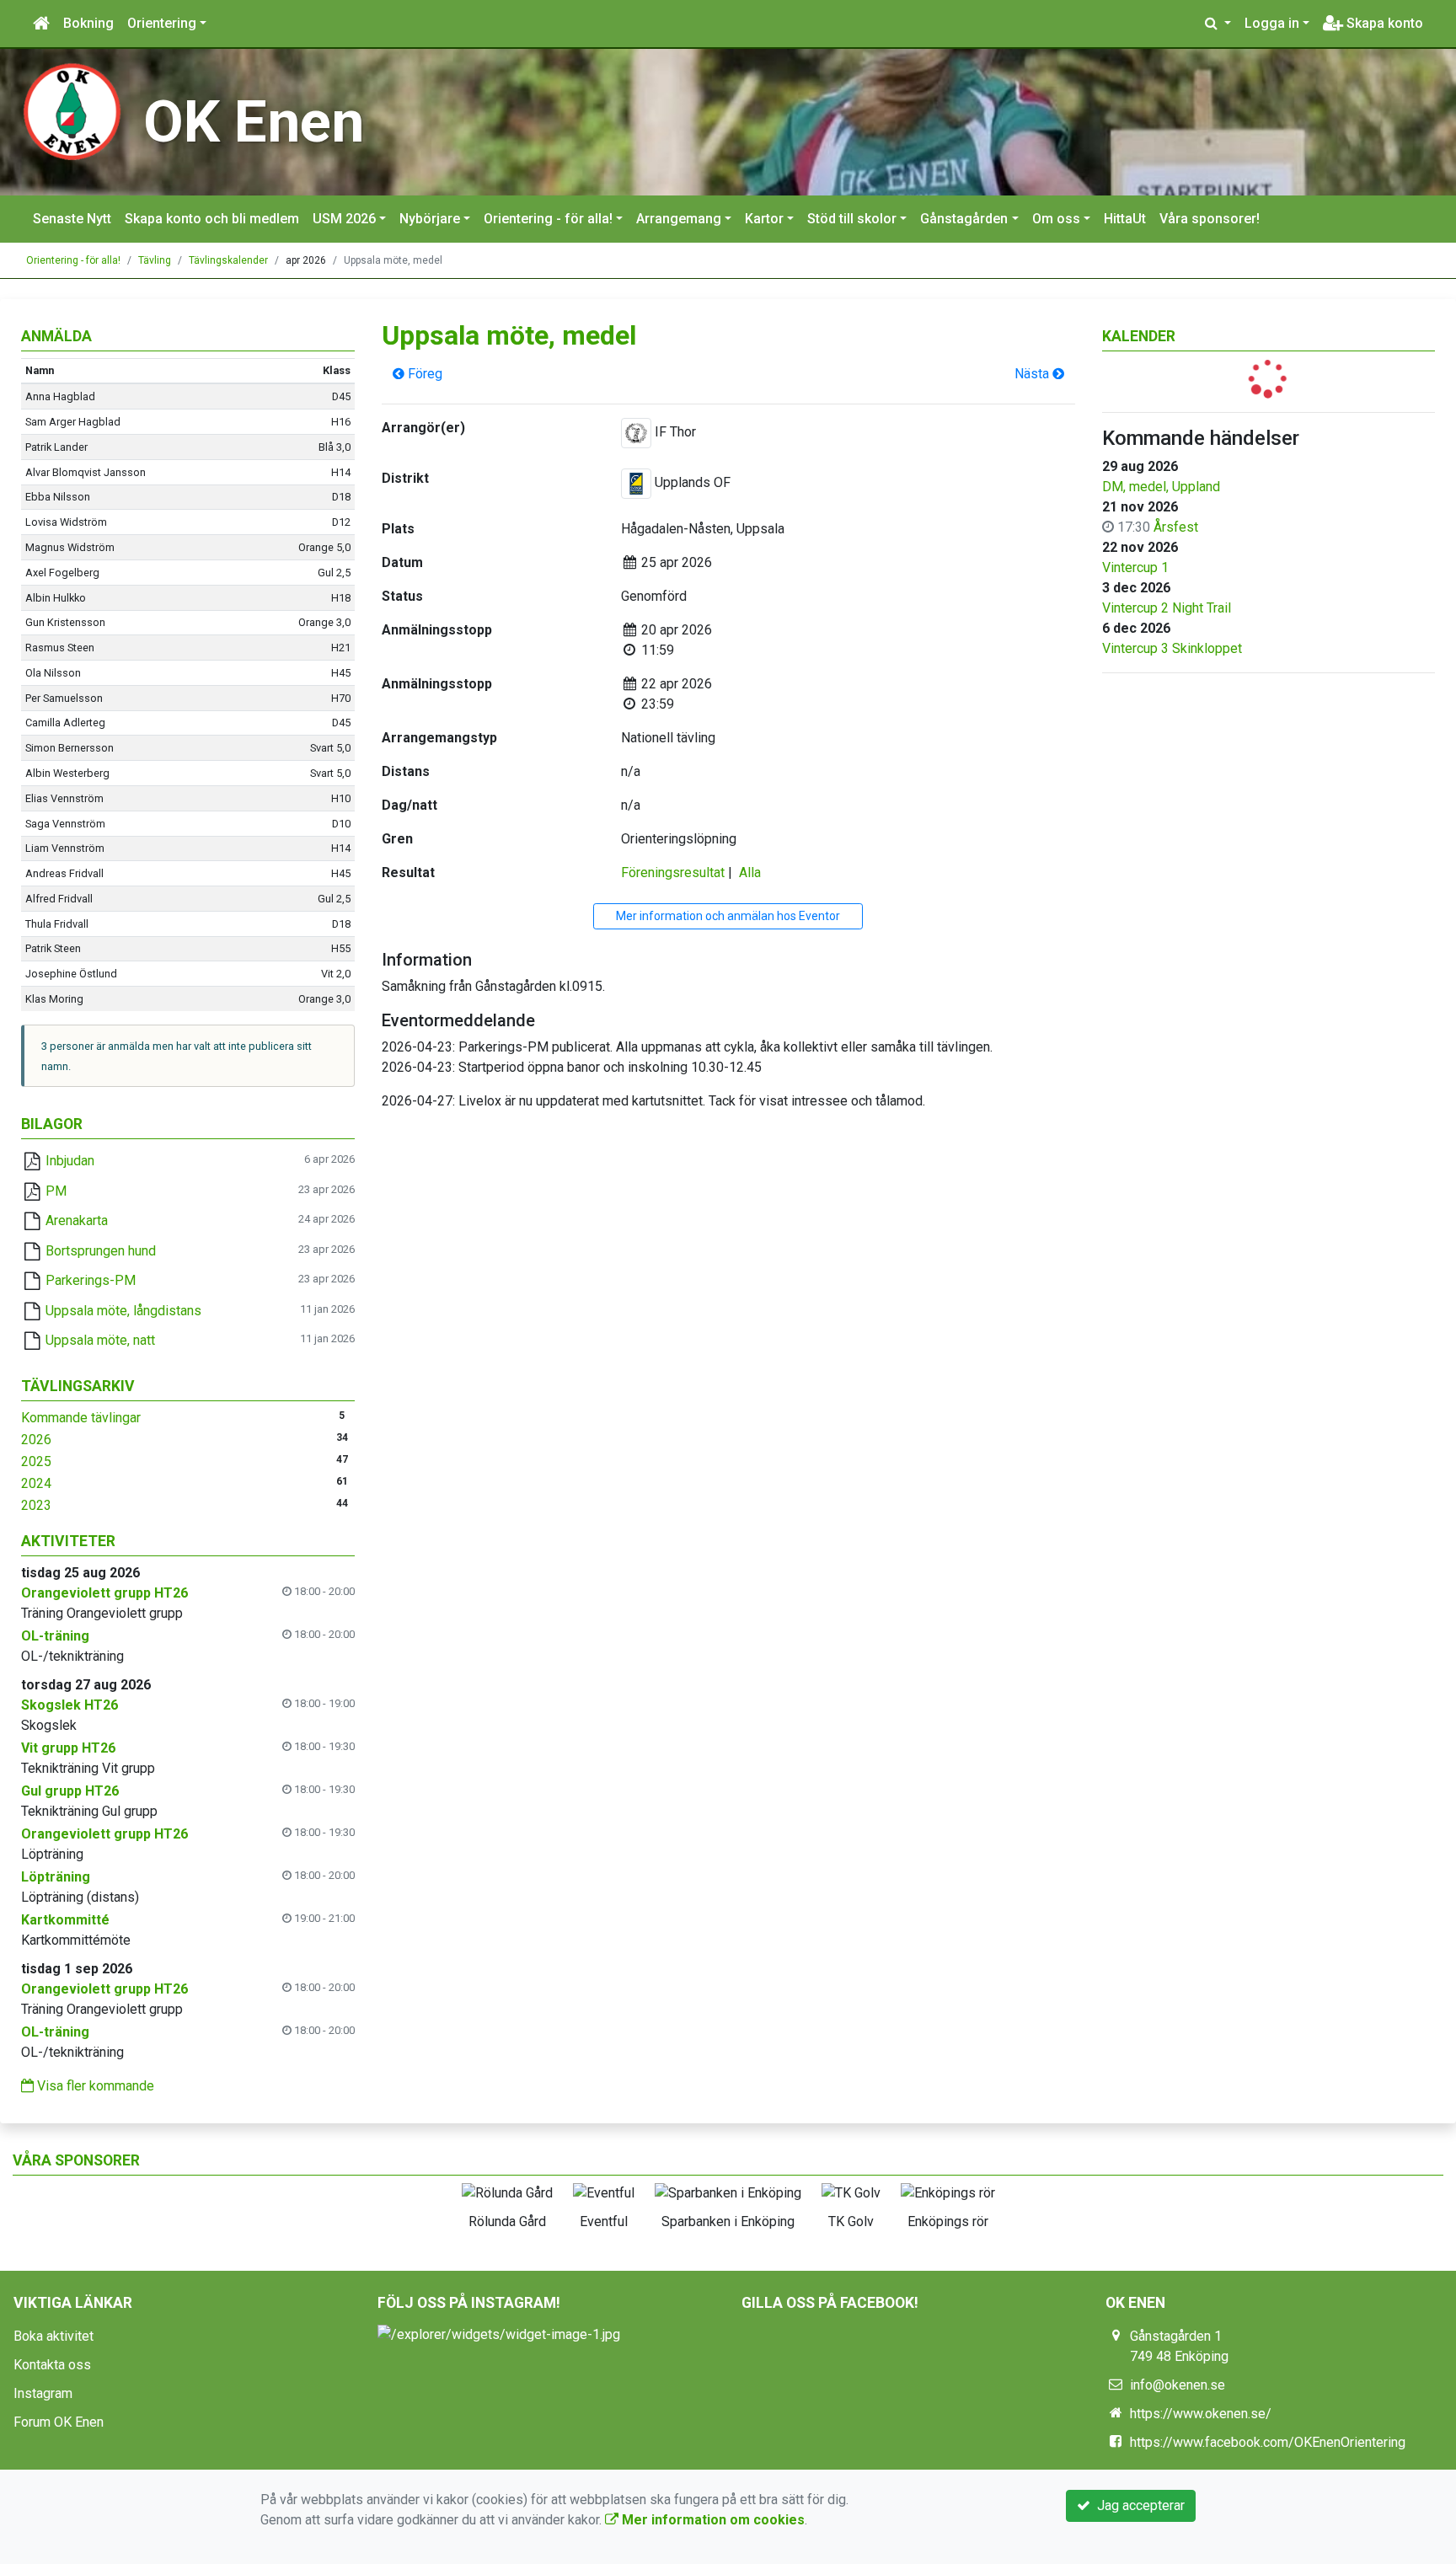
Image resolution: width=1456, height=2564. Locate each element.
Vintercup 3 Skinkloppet (1172, 648)
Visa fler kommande (94, 2086)
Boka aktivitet (54, 2336)
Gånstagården (964, 219)
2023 (36, 1505)
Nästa (1033, 374)
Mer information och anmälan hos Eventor (728, 916)
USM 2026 (344, 219)
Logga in (1272, 23)
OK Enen (254, 122)
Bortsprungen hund (101, 1251)
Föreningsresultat (673, 873)
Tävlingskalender (228, 260)
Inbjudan (70, 1161)
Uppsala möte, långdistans (123, 1311)
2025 (36, 1461)
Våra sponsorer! (1210, 219)
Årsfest (1176, 527)
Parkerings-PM (91, 1280)
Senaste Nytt (72, 219)
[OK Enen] (72, 111)
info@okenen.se (1178, 2385)
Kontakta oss (52, 2365)
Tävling (155, 260)
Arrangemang (679, 219)
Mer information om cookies (712, 2520)
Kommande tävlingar (81, 1418)
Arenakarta (77, 1220)
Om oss (1056, 219)
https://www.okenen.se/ (1201, 2414)
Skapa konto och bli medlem (212, 219)
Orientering (162, 23)
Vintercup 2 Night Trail (1167, 608)
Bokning (88, 23)
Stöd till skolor (852, 219)
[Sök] (1218, 24)
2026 (36, 1440)
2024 (36, 1483)
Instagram (43, 2393)
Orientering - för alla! (548, 219)
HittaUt (1125, 219)
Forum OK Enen (59, 2422)
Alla (750, 873)
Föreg (423, 374)
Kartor (764, 219)
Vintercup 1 (1135, 567)
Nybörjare (430, 219)
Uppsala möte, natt (100, 1340)
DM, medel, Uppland (1161, 487)
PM (56, 1191)
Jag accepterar (1137, 2505)
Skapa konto (1383, 23)
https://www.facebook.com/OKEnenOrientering (1268, 2442)
